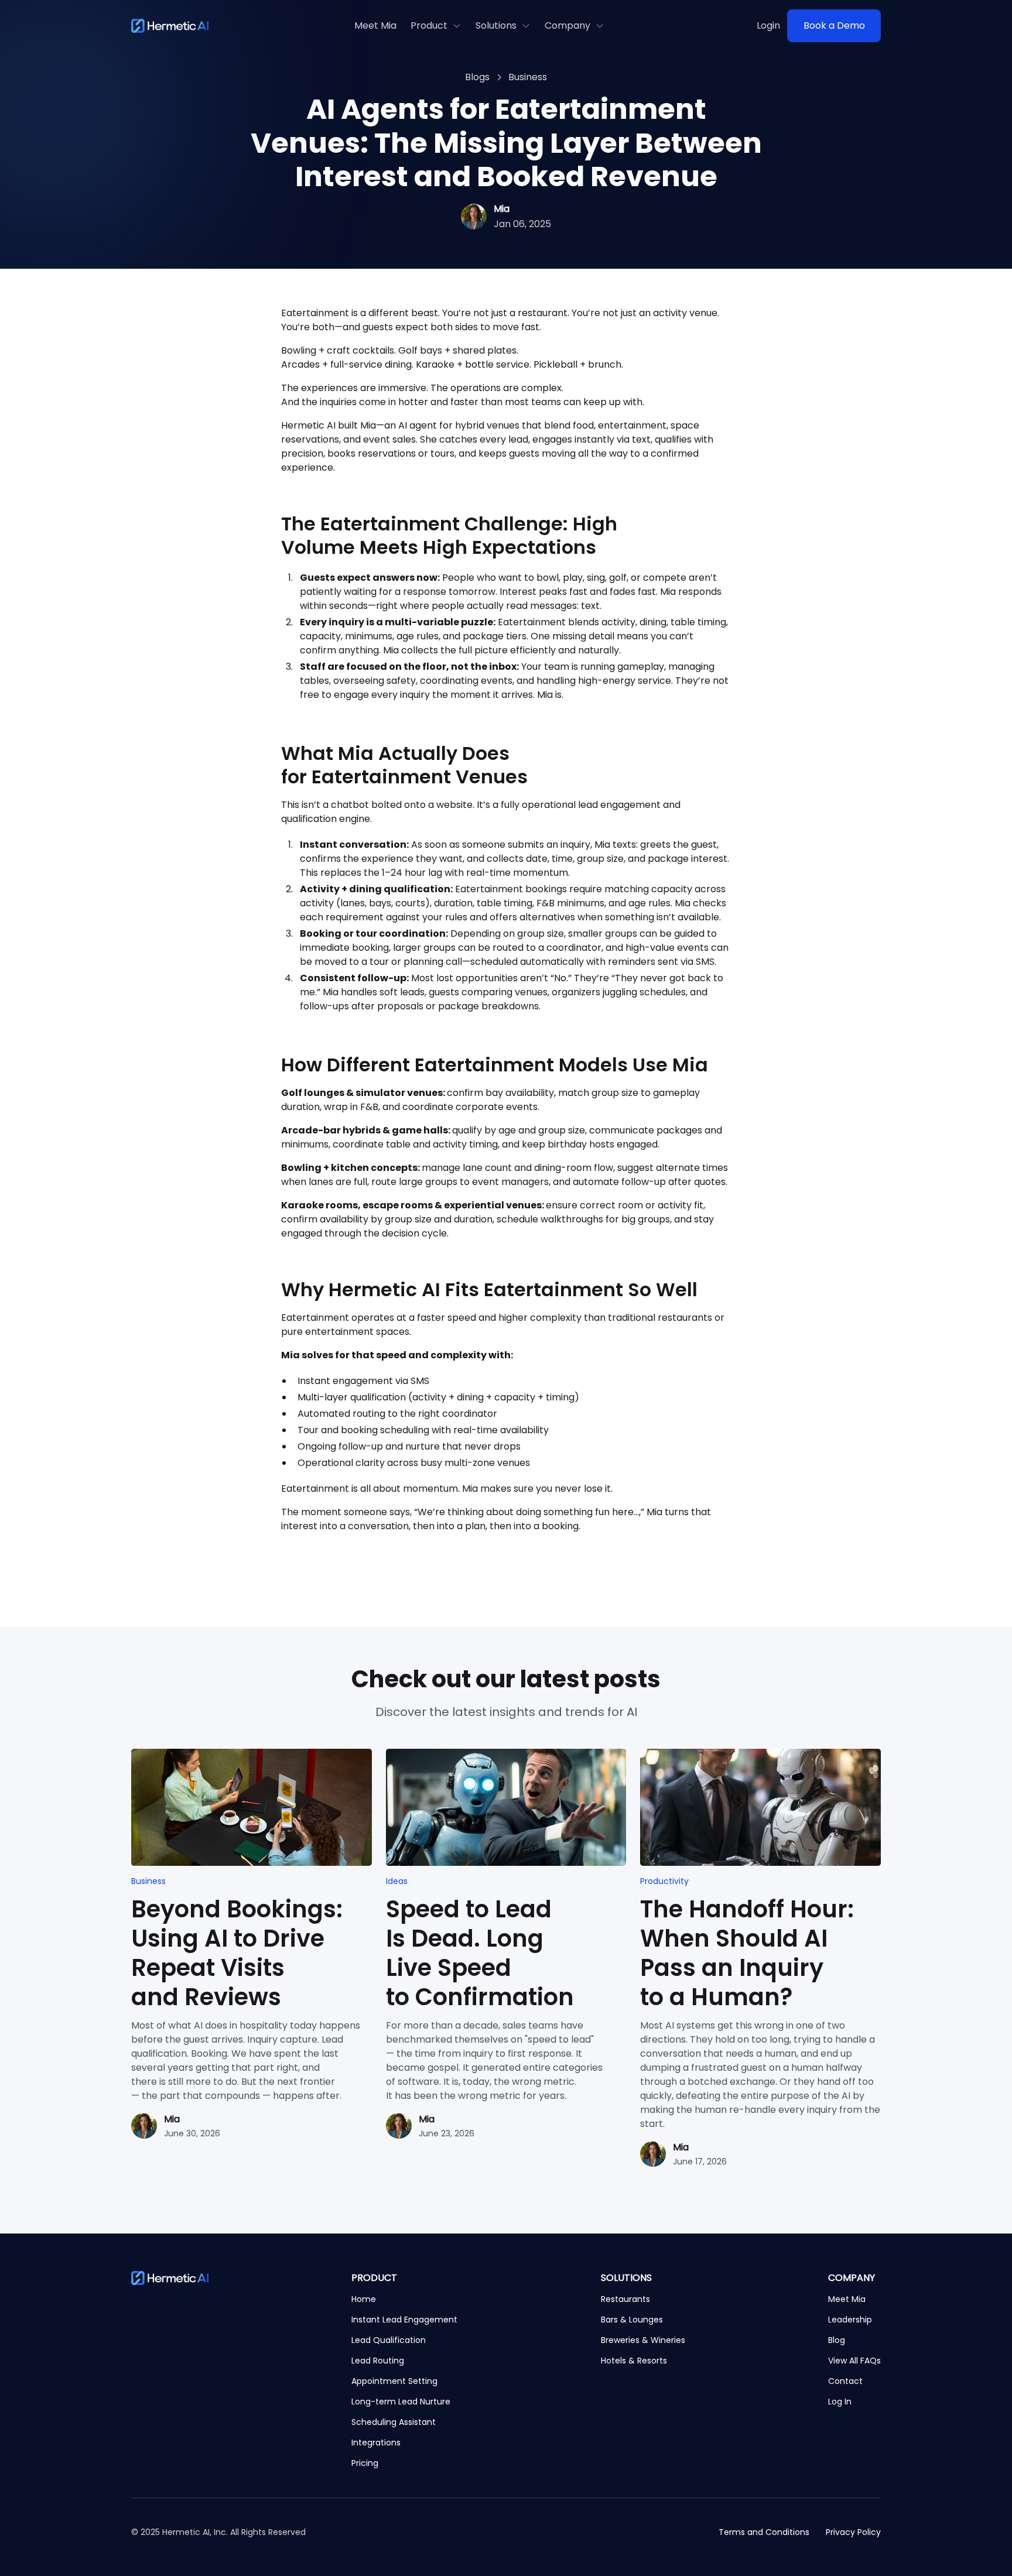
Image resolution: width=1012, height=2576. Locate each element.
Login (768, 25)
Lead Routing (378, 2361)
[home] (170, 26)
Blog (837, 2340)
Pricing (365, 2463)
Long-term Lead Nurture (401, 2402)
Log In (840, 2402)
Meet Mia (375, 25)
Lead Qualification (389, 2340)
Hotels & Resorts (634, 2361)
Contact (845, 2381)
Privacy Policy (853, 2532)
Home (364, 2299)
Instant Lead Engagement (404, 2320)
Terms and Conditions (764, 2532)
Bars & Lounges (632, 2320)
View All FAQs (854, 2361)
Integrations (376, 2443)
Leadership (850, 2320)
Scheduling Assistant (394, 2422)
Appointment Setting (394, 2381)
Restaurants (625, 2299)
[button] (436, 26)
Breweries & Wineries (643, 2340)
